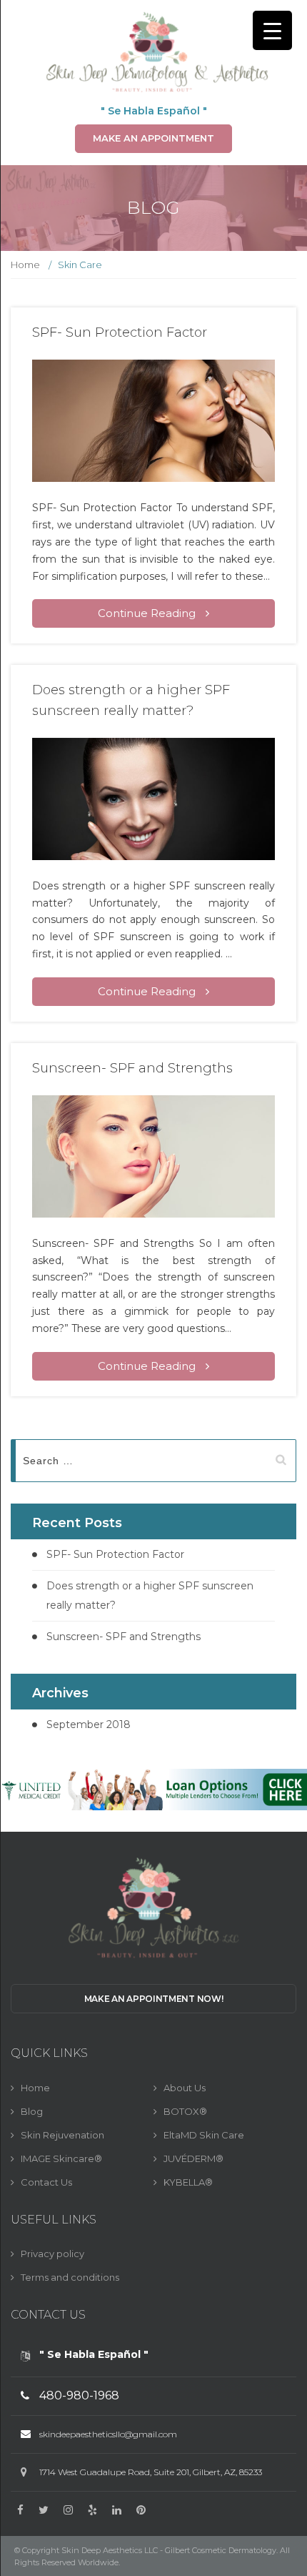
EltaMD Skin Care (204, 2135)
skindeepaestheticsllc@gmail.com (108, 2434)
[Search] (280, 1461)
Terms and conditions (70, 2277)
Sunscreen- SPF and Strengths (132, 1068)
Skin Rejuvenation (62, 2135)
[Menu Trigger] (272, 30)
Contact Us (46, 2182)
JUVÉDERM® (193, 2158)
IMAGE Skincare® (61, 2158)
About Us (185, 2088)
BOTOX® (185, 2111)
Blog (32, 2111)
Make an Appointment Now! (154, 1999)
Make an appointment (153, 138)
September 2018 (89, 1724)
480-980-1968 (79, 2395)
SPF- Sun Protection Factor (120, 332)
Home (25, 265)
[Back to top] (282, 2551)
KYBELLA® (188, 2182)
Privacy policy (52, 2254)
